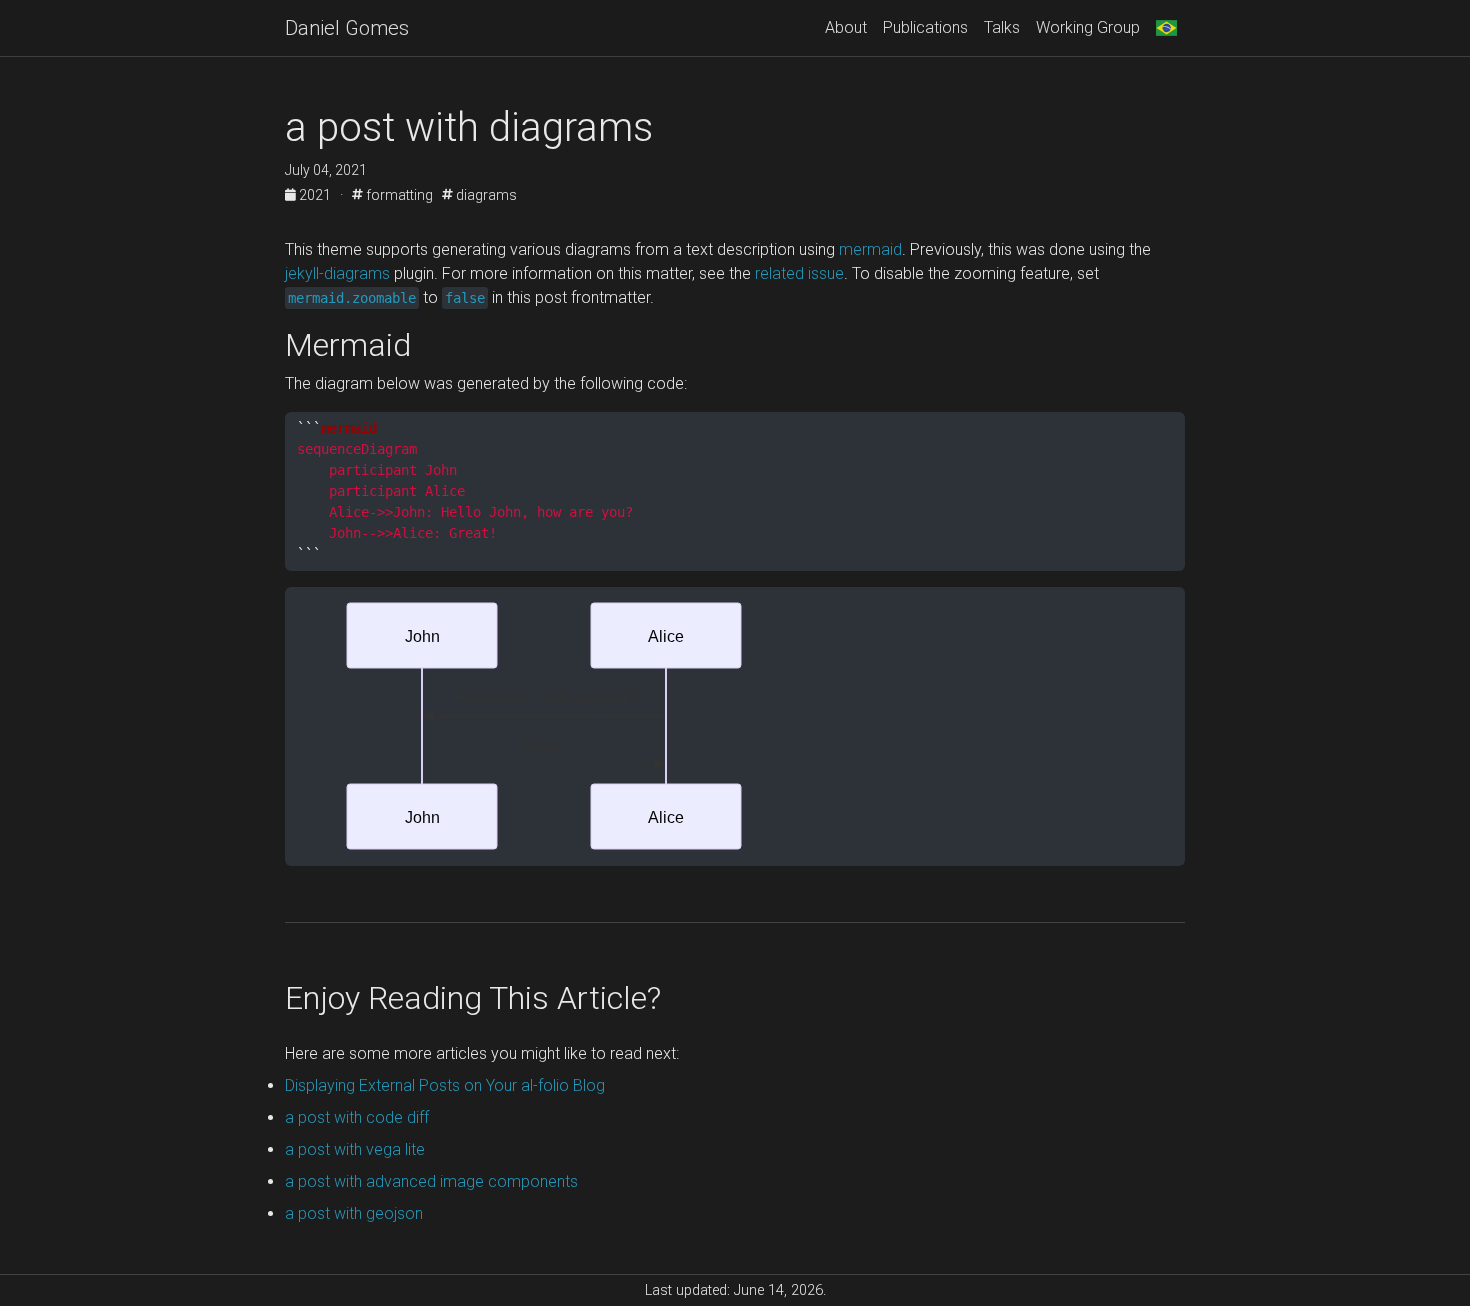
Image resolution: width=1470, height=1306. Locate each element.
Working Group (1088, 27)
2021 (315, 195)
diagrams (485, 195)
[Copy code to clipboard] (1170, 429)
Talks (1002, 27)
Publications (925, 27)
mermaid (870, 249)
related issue (799, 273)
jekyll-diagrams (337, 273)
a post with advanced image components (431, 1181)
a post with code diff (357, 1117)
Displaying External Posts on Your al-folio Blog (445, 1085)
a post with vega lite (355, 1149)
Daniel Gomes (347, 28)
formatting (398, 195)
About (846, 27)
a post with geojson (354, 1213)
